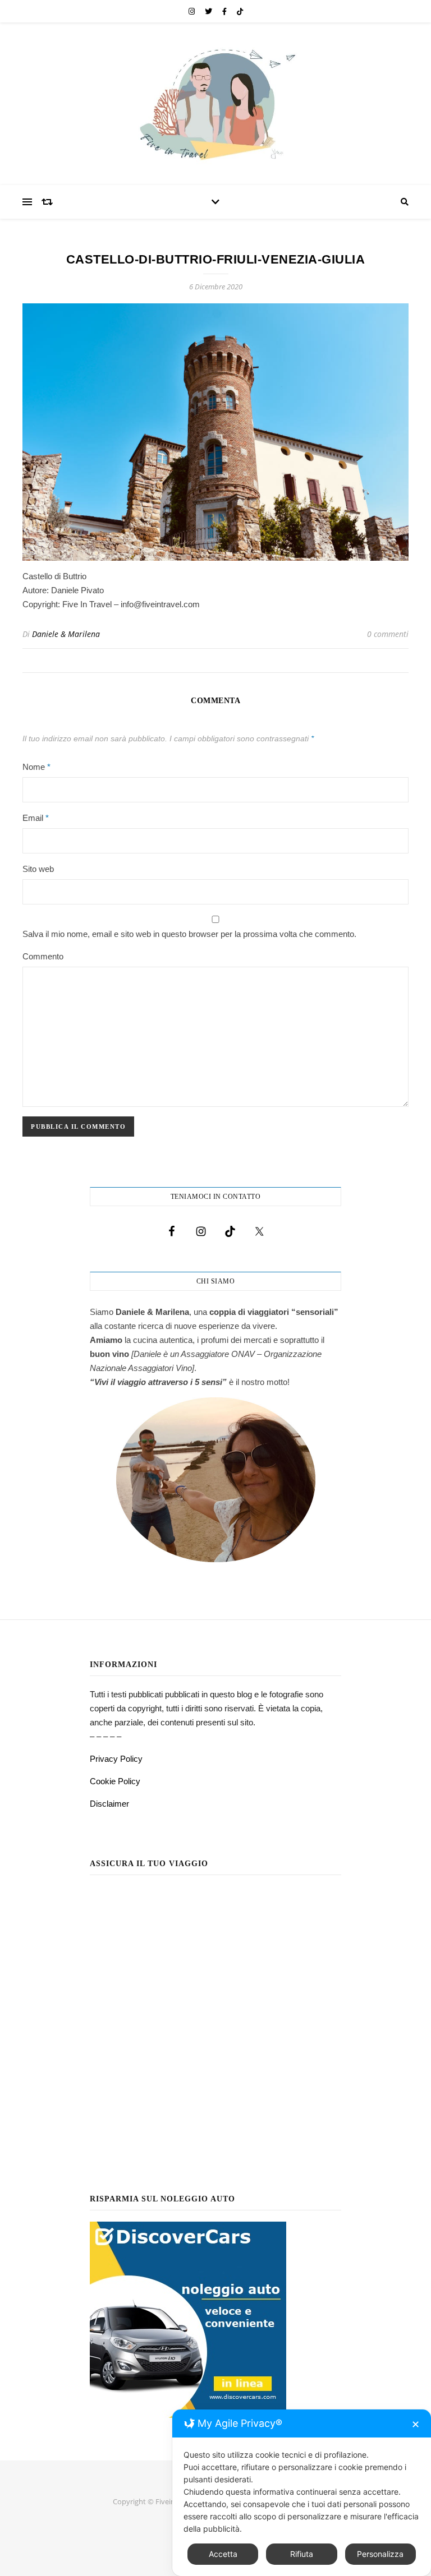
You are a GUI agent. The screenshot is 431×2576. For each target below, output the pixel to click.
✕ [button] (416, 2424)
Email (36, 818)
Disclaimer (109, 1804)
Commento (43, 956)
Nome (36, 767)
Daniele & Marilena (66, 634)
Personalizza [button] (380, 2554)
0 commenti (388, 634)
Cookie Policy (115, 1781)
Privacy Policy (116, 1759)
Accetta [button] (223, 2554)
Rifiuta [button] (302, 2554)
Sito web (38, 869)
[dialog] (302, 2493)
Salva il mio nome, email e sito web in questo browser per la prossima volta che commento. (189, 934)
